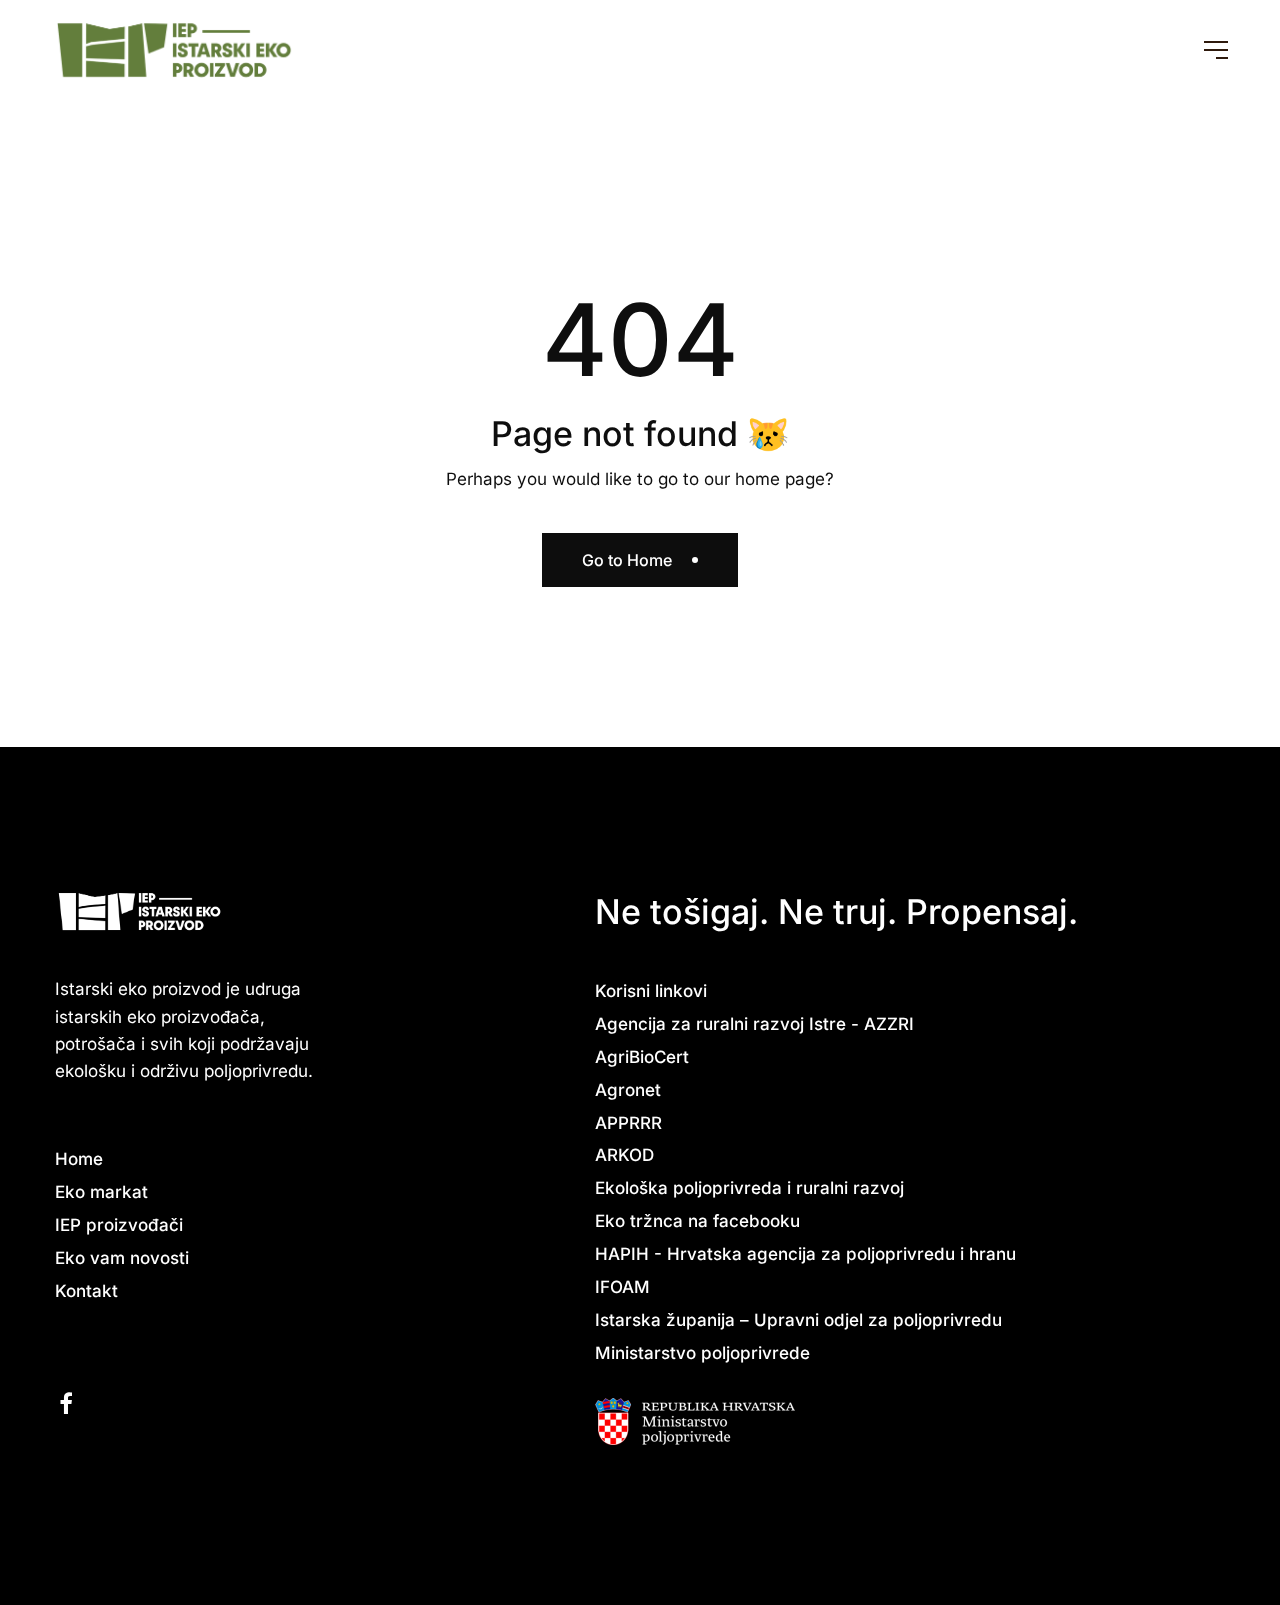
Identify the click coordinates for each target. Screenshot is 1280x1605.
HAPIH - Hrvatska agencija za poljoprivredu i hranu (805, 1254)
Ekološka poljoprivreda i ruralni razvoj (749, 1188)
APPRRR (628, 1123)
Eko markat (101, 1192)
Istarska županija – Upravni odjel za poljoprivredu (798, 1320)
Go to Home (627, 560)
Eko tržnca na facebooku (697, 1221)
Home (79, 1159)
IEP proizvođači (119, 1225)
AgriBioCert (642, 1057)
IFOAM (622, 1287)
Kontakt (86, 1291)
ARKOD (624, 1155)
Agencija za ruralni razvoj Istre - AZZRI (754, 1024)
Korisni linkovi (651, 991)
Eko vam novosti (122, 1258)
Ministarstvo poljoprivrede (702, 1353)
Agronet (628, 1090)
